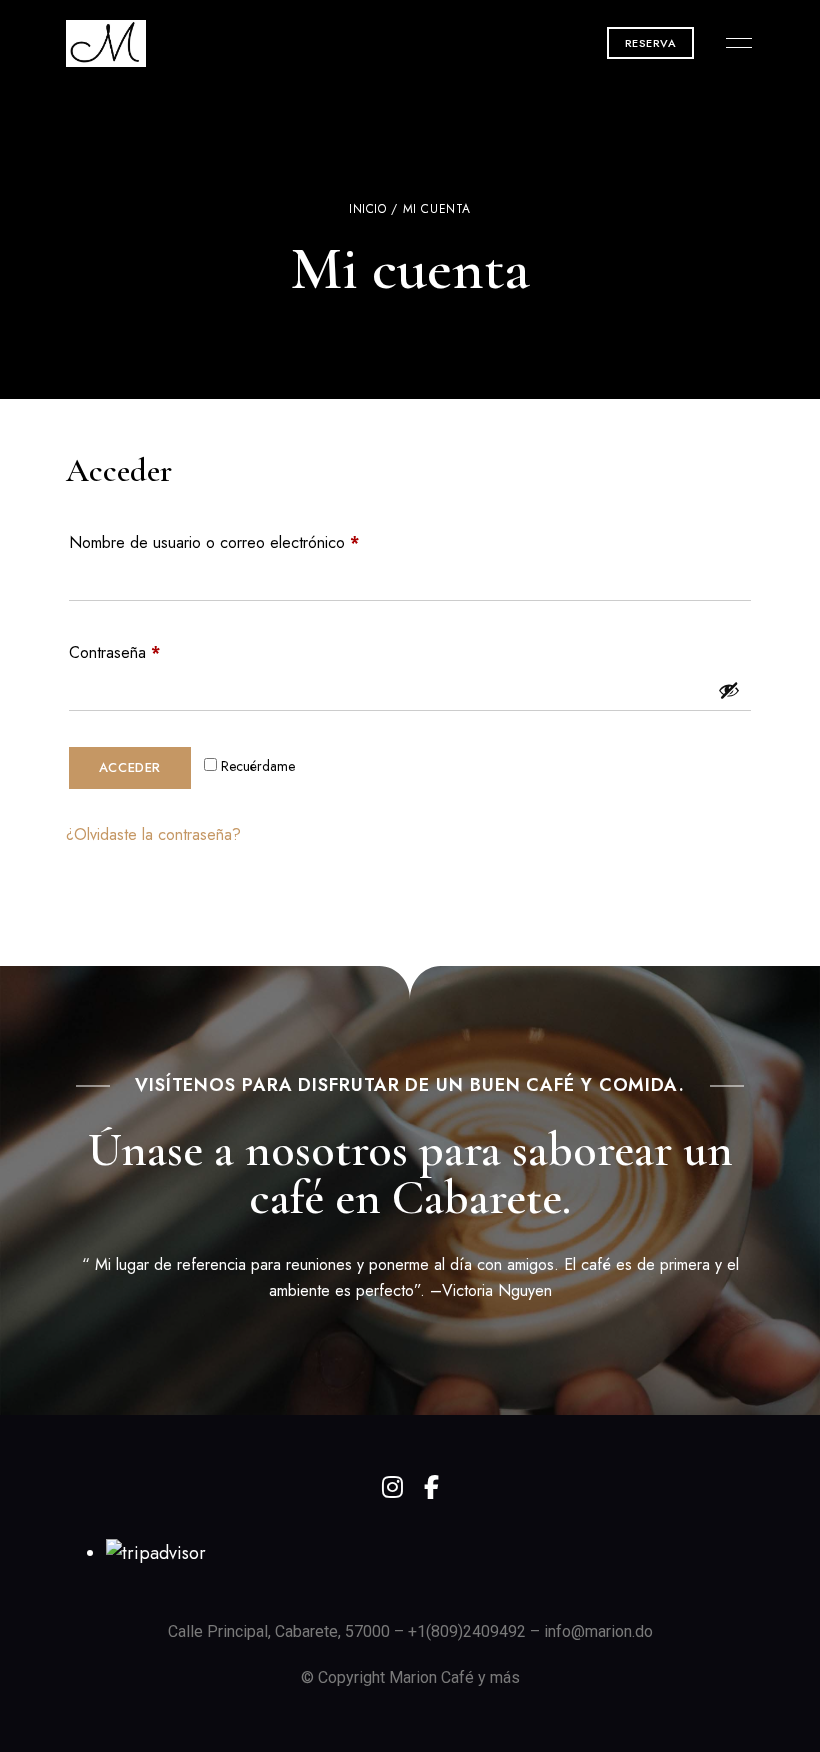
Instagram (392, 1487)
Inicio (368, 209)
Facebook (431, 1487)
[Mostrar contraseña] (729, 690)
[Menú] (734, 43)
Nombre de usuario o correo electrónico (251, 540)
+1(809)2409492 (467, 1631)
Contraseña (151, 650)
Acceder (130, 767)
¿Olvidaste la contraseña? (153, 834)
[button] (651, 43)
